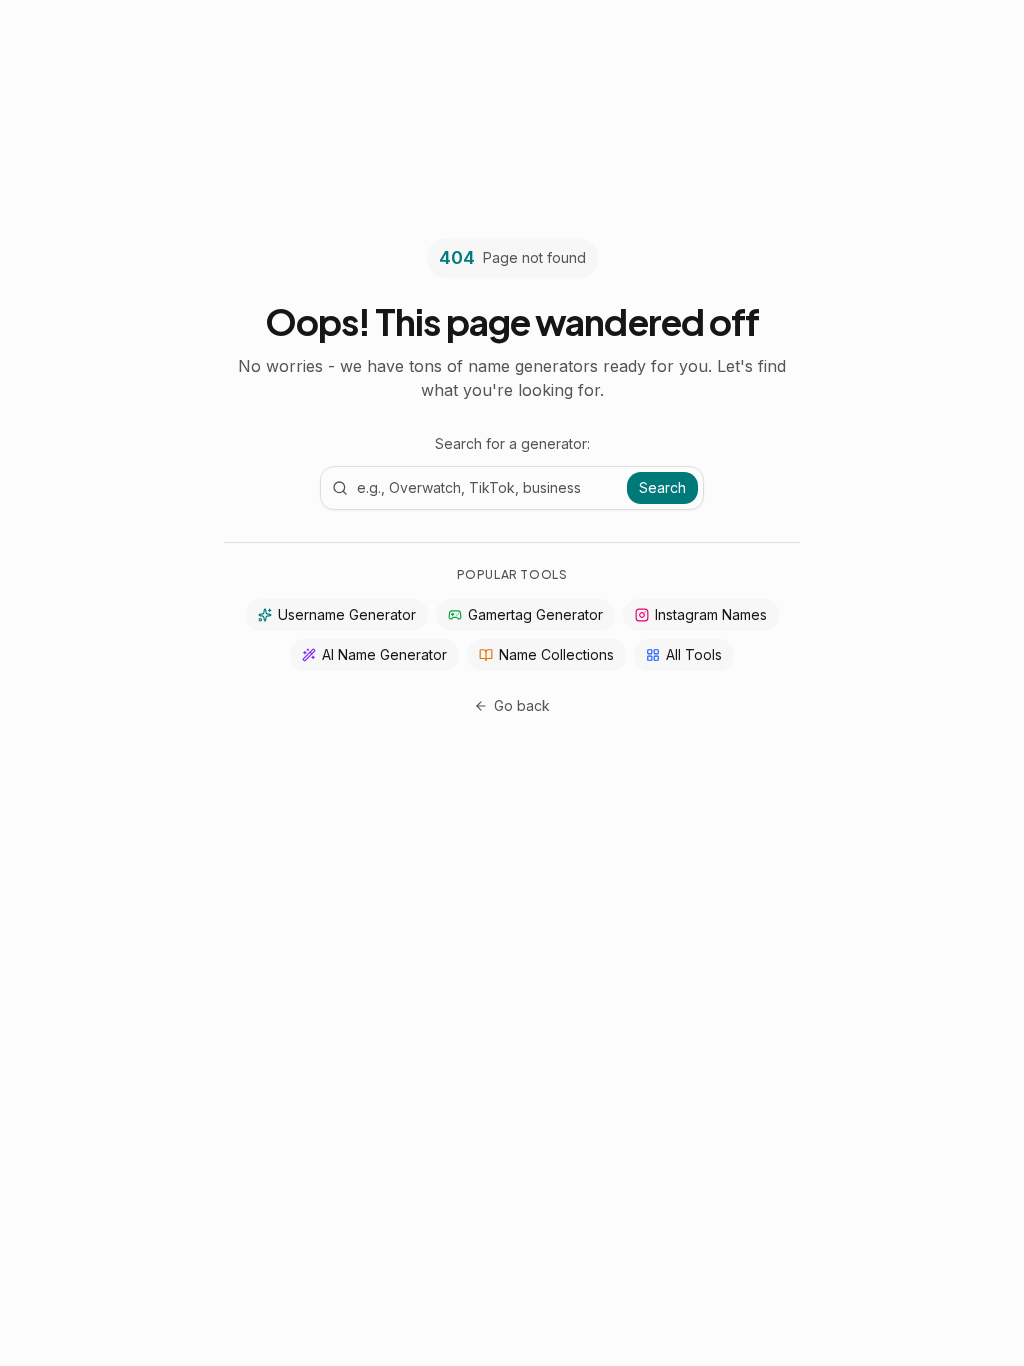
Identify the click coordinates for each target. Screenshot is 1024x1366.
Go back (522, 705)
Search (662, 487)
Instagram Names (711, 614)
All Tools (694, 654)
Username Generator (347, 614)
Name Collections (556, 654)
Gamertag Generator (535, 614)
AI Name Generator (384, 654)
